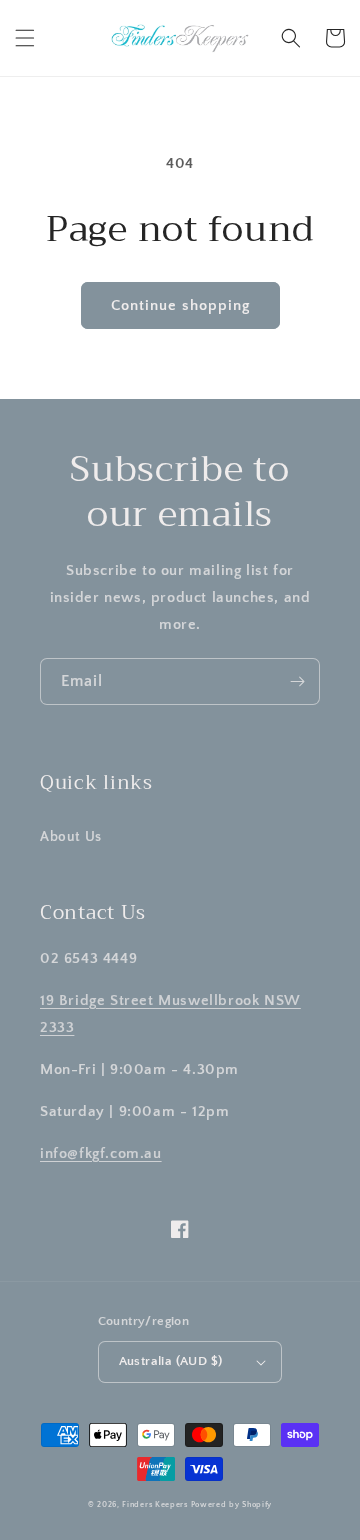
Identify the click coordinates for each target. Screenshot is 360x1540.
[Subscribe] (297, 681)
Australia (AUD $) (171, 1361)
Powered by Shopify (232, 1504)
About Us (71, 837)
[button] (25, 38)
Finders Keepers (155, 1504)
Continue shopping (180, 305)
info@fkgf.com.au (101, 1153)
